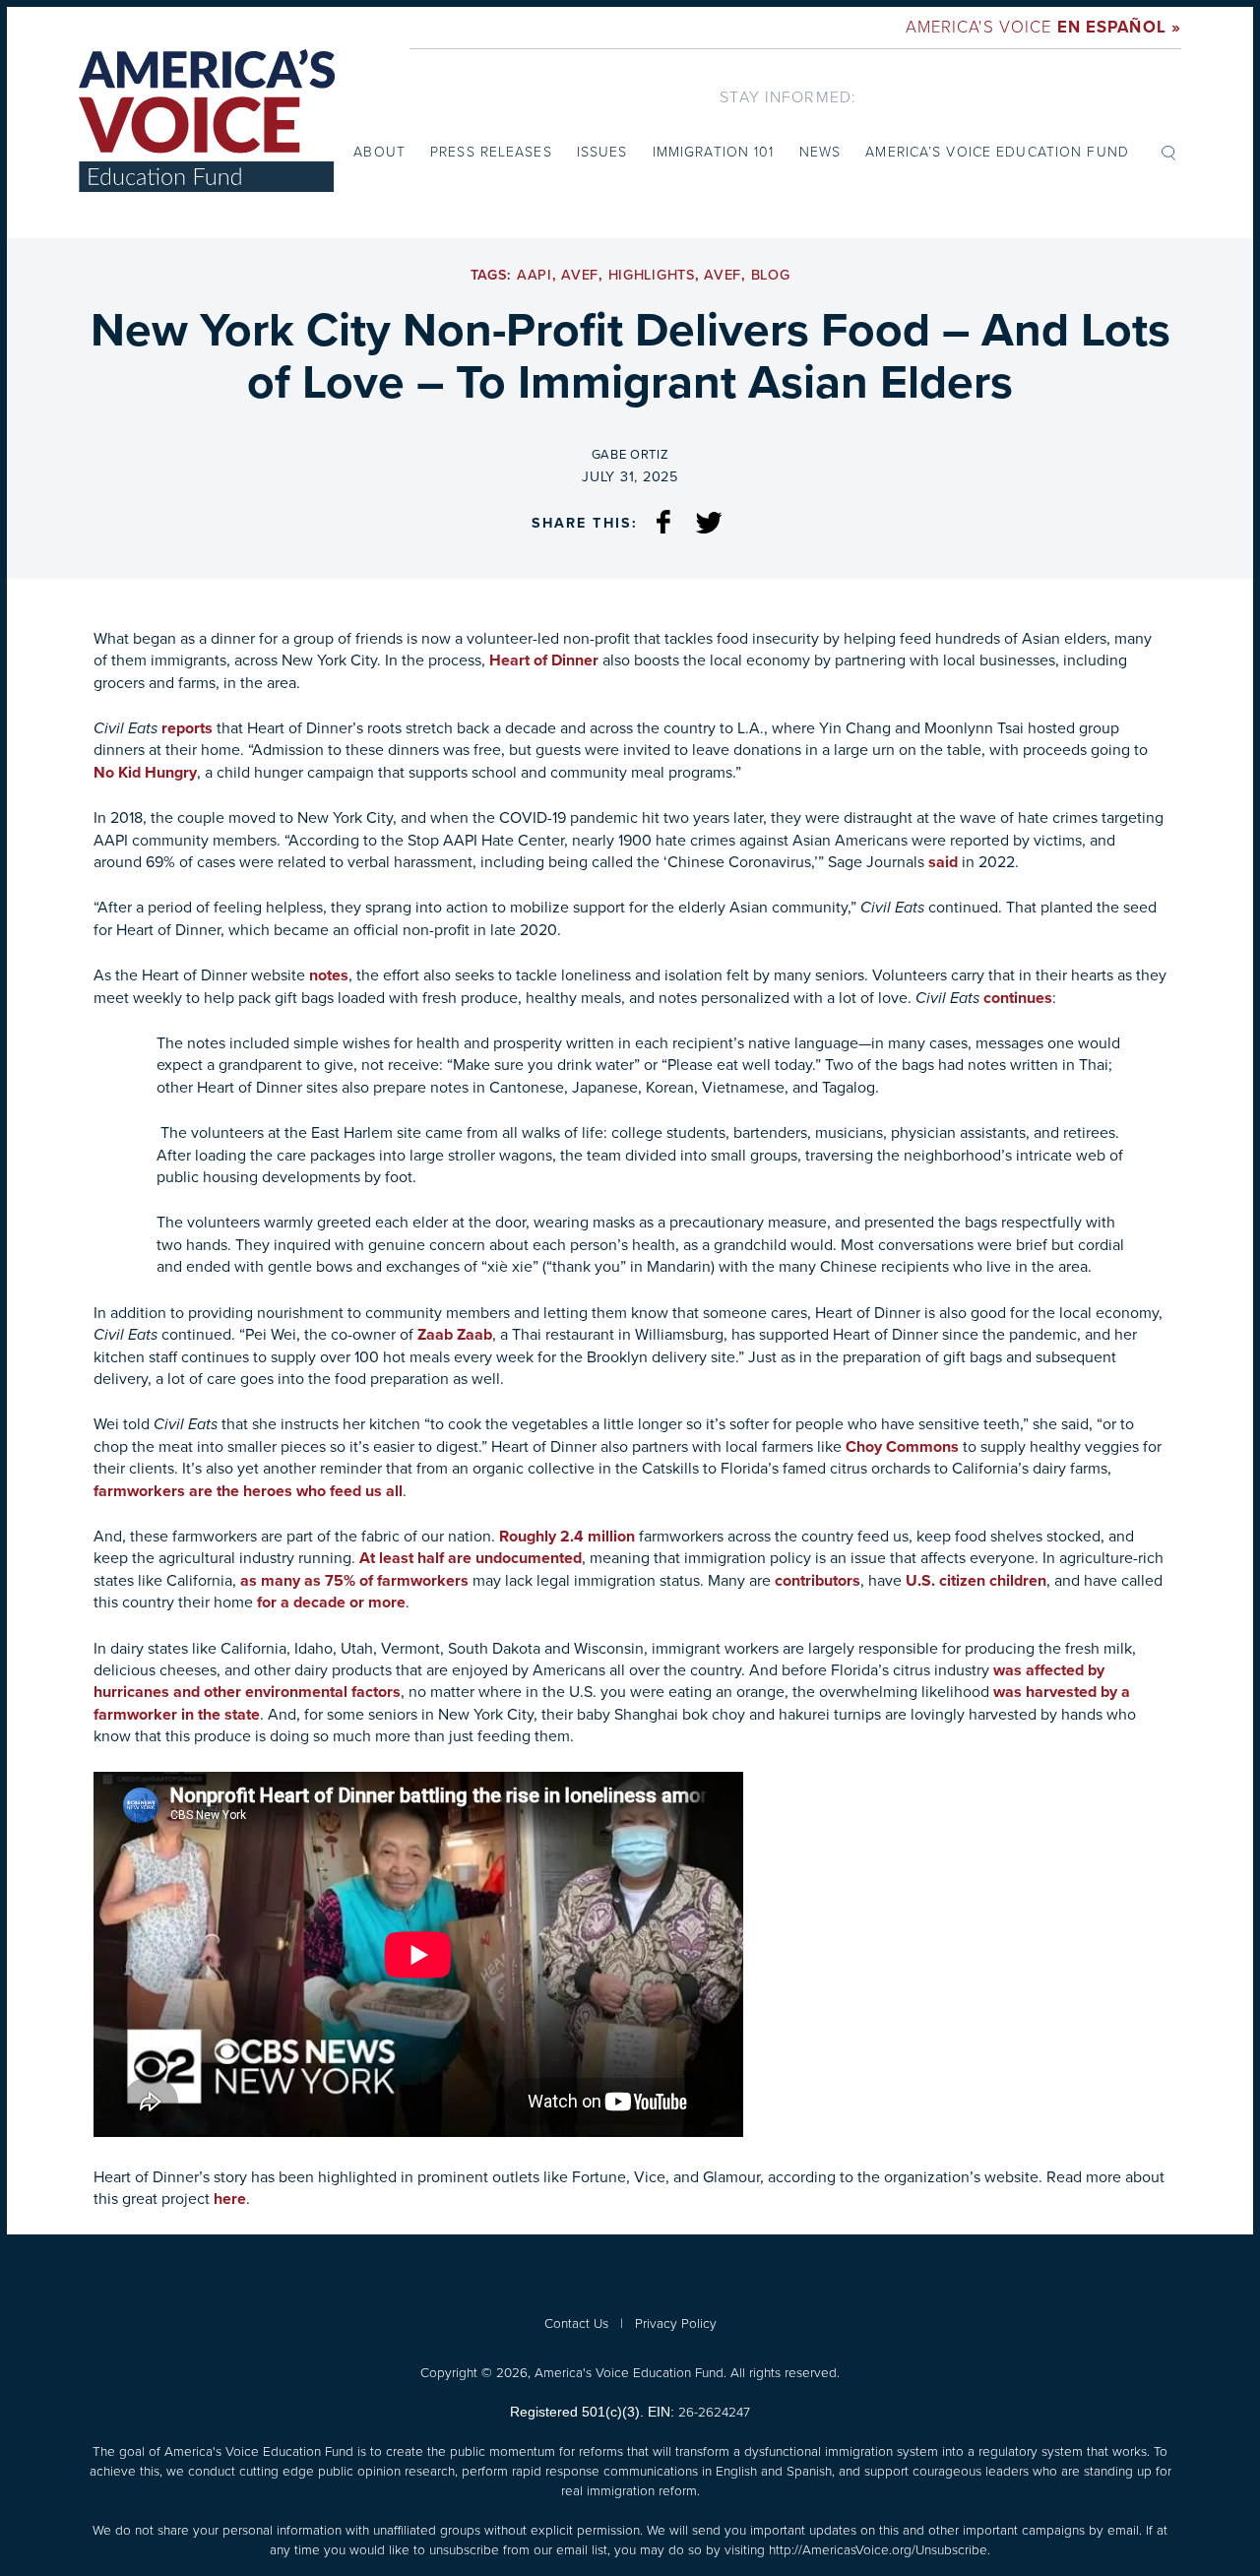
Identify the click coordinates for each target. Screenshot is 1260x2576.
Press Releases (491, 152)
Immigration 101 (714, 152)
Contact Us (576, 2323)
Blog (771, 275)
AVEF (580, 275)
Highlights (652, 275)
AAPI (535, 275)
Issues (602, 152)
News (820, 152)
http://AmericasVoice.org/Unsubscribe (878, 2549)
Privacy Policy (676, 2323)
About (379, 152)
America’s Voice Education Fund (997, 152)
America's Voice (1043, 27)
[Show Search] (1168, 152)
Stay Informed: (788, 97)
